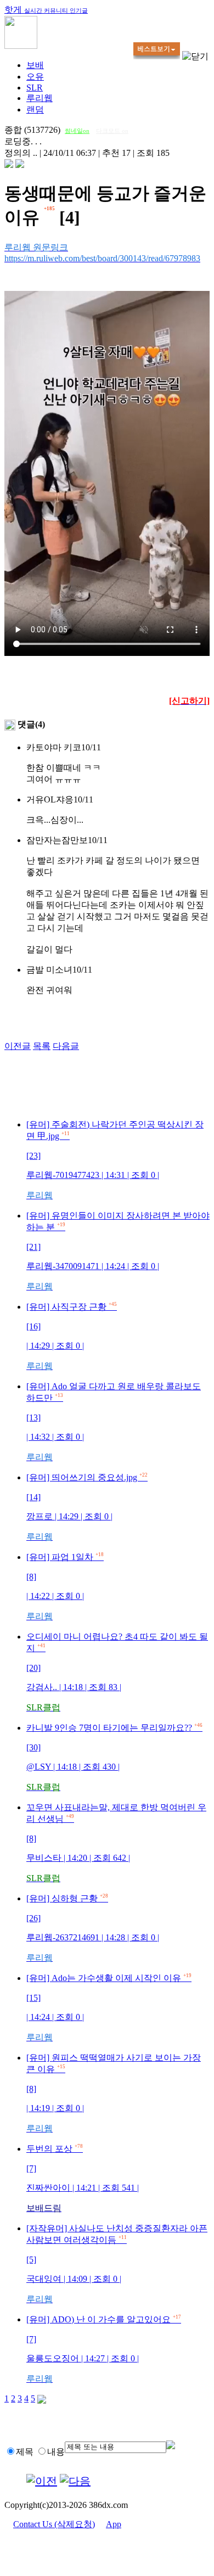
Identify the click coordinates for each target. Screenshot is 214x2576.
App (114, 2524)
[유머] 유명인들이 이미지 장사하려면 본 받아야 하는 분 (118, 1251)
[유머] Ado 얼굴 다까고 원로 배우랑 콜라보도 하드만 (114, 1422)
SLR (35, 88)
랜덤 (35, 110)
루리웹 (40, 98)
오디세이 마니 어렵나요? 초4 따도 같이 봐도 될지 (117, 1672)
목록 (42, 1046)
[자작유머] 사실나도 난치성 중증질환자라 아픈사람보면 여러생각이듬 (117, 2264)
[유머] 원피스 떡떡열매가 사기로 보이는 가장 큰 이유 (114, 2093)
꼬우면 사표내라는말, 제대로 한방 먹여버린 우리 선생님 (116, 1843)
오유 (35, 77)
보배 (35, 65)
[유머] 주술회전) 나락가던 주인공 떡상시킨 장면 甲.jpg (115, 1160)
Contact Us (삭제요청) (54, 2524)
